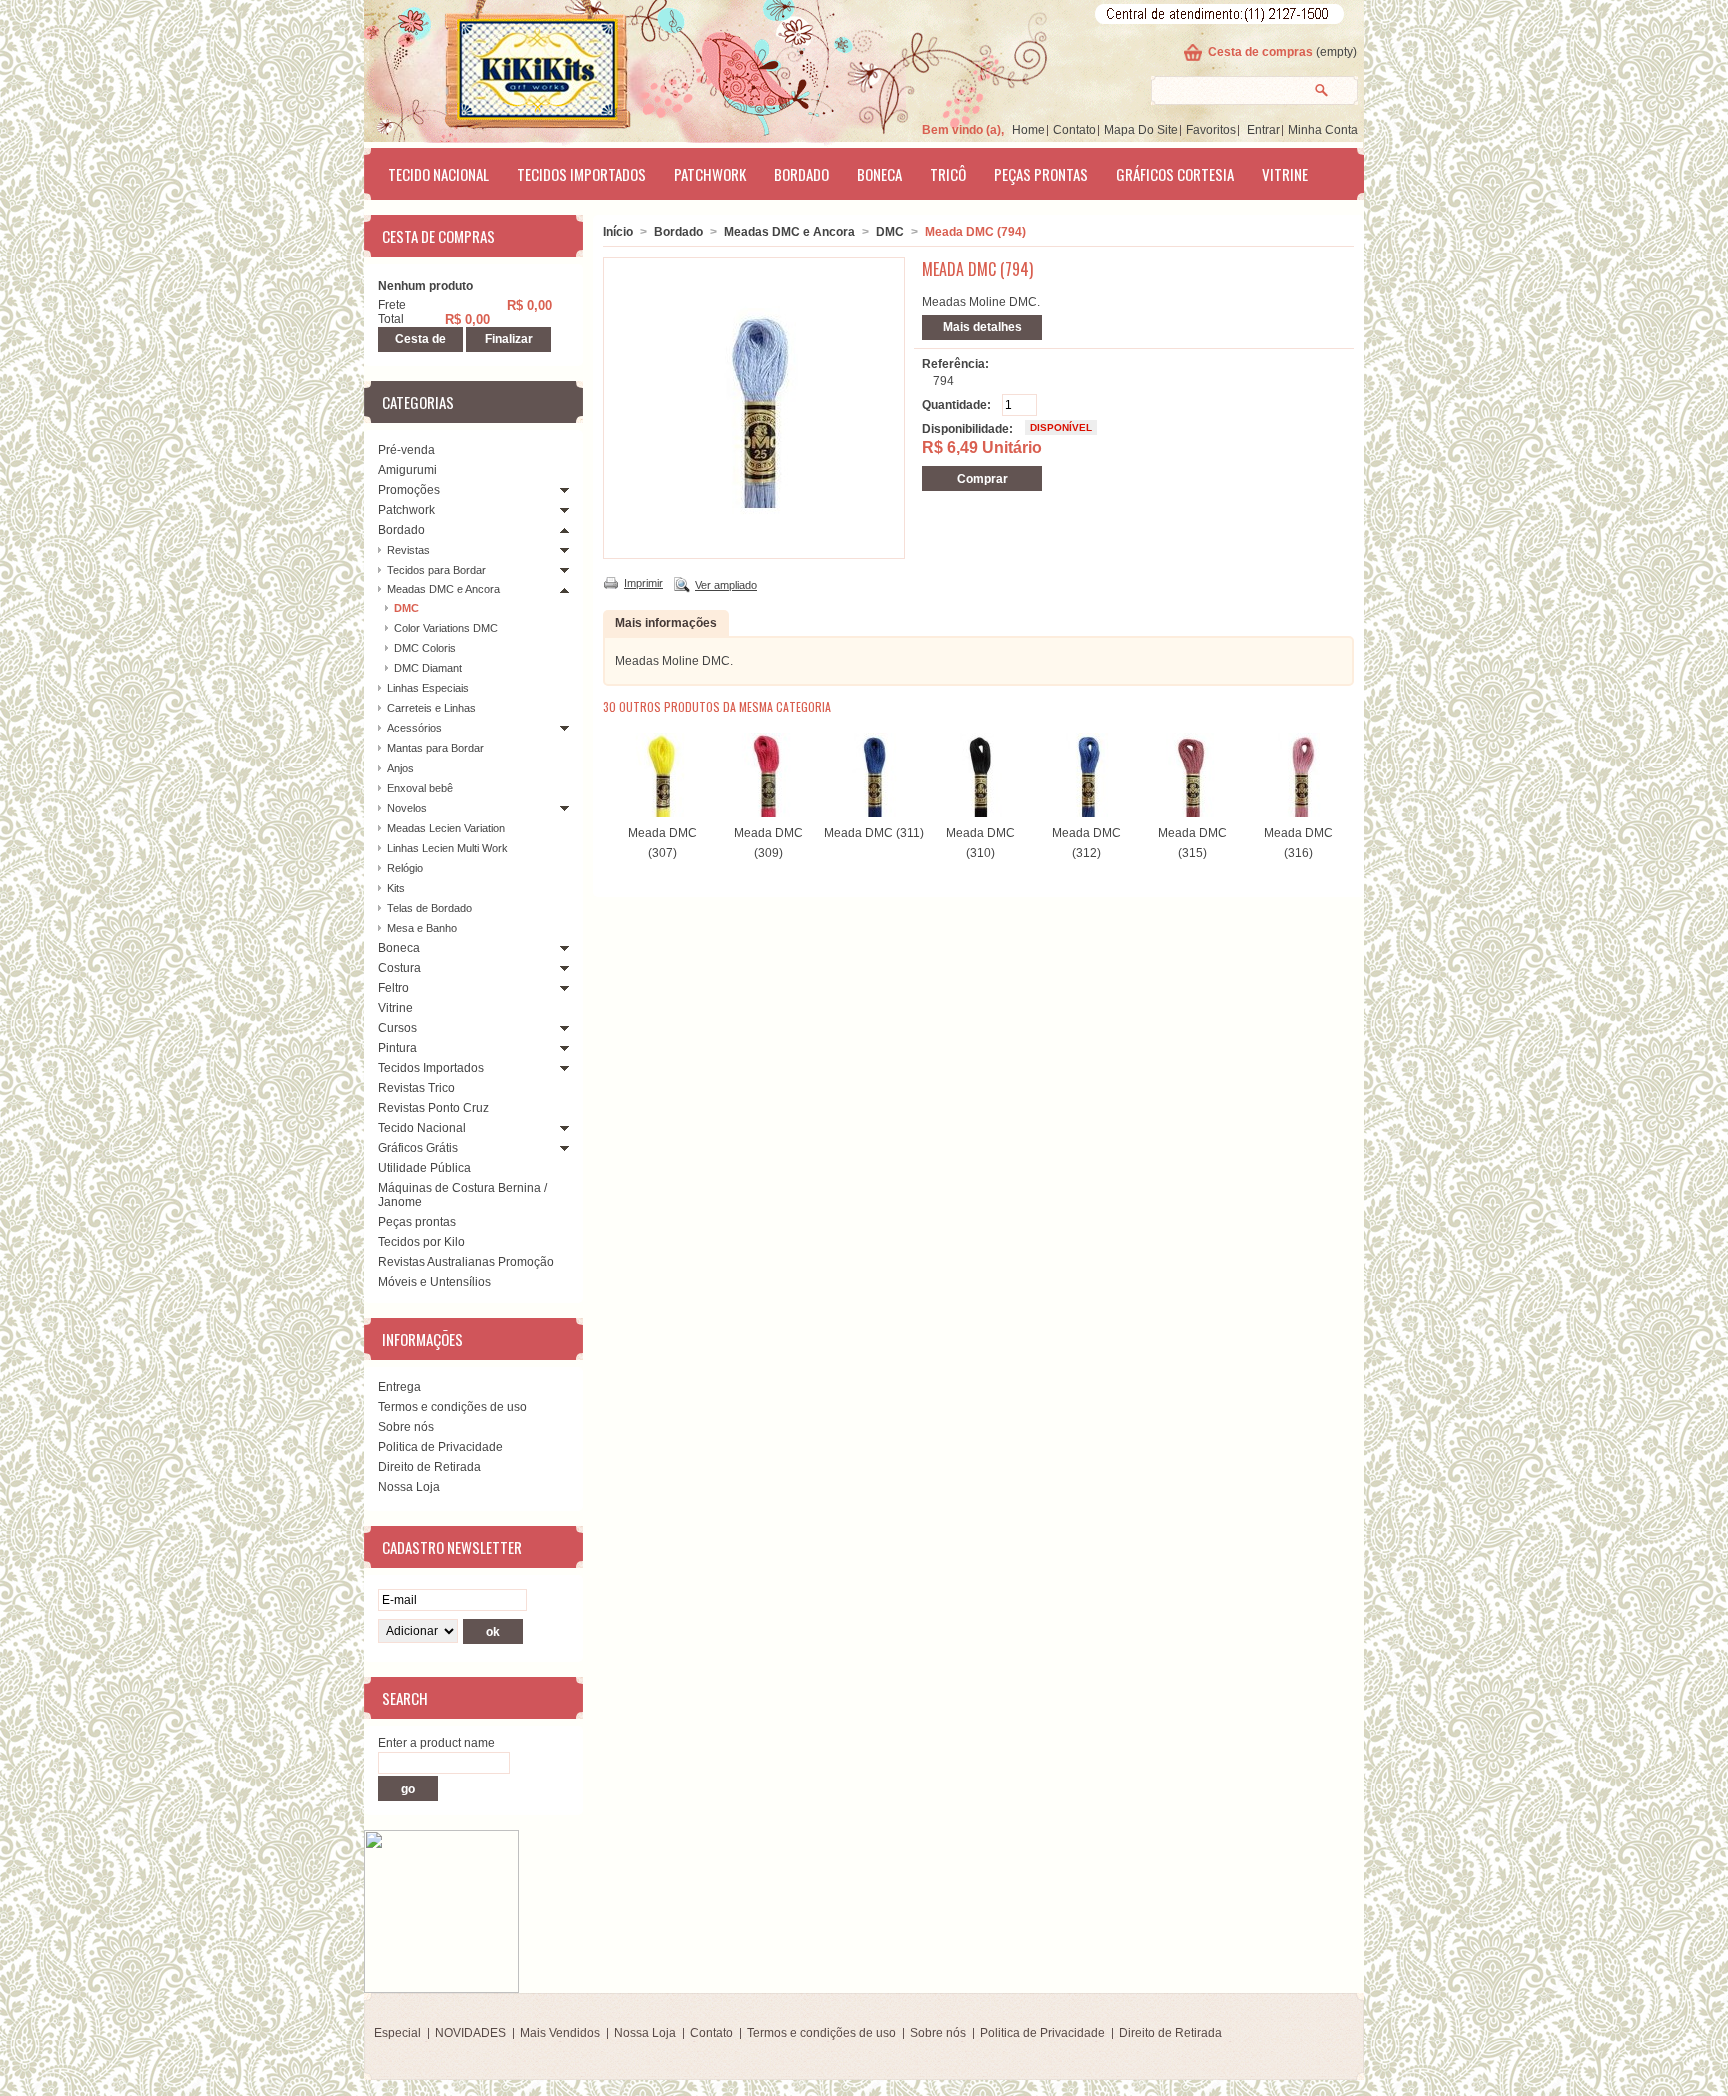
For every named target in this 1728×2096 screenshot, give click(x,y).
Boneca (879, 174)
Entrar (1263, 130)
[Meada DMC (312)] (1086, 813)
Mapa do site (1141, 130)
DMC (406, 608)
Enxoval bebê (420, 788)
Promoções (409, 490)
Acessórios (414, 728)
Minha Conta (1323, 130)
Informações (422, 1339)
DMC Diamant (428, 668)
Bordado (801, 174)
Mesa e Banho (422, 928)
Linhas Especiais (428, 688)
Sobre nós (406, 1427)
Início (618, 232)
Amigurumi (407, 470)
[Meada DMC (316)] (1298, 813)
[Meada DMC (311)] (874, 813)
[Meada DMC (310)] (980, 813)
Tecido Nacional (438, 174)
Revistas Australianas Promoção (466, 1262)
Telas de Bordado (429, 908)
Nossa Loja (409, 1487)
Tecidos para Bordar (436, 570)
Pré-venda (406, 450)
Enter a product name (436, 1743)
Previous (607, 772)
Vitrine (1285, 174)
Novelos (407, 808)
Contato (1074, 130)
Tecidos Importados (581, 174)
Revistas (408, 550)
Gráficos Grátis (418, 1148)
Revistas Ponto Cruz (433, 1108)
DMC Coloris (425, 648)
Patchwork (710, 174)
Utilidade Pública (424, 1168)
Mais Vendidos (560, 2033)
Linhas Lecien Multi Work (447, 848)
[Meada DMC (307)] (662, 813)
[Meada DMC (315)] (1192, 813)
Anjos (400, 768)
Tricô (948, 174)
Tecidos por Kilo (421, 1242)
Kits (396, 888)
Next (1337, 772)
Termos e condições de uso (452, 1407)
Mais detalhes (982, 327)
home (1028, 130)
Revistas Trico (416, 1088)
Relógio (405, 868)
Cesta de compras (1260, 52)
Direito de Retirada (429, 1467)
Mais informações (666, 623)
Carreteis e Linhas (431, 708)
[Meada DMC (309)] (768, 813)
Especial (397, 2033)
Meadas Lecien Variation (446, 828)
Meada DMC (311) (874, 833)
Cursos (397, 1028)
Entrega (399, 1387)
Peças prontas (1041, 174)
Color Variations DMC (446, 628)
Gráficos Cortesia (1175, 174)
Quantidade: (956, 405)
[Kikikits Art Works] (510, 67)
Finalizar (509, 339)
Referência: (955, 364)
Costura (399, 968)
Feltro (393, 988)
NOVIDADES (470, 2033)
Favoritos (1211, 130)
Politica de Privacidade (440, 1447)
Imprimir (643, 583)
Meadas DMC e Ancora (443, 589)
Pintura (397, 1048)
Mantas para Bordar (435, 748)
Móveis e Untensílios (434, 1282)
